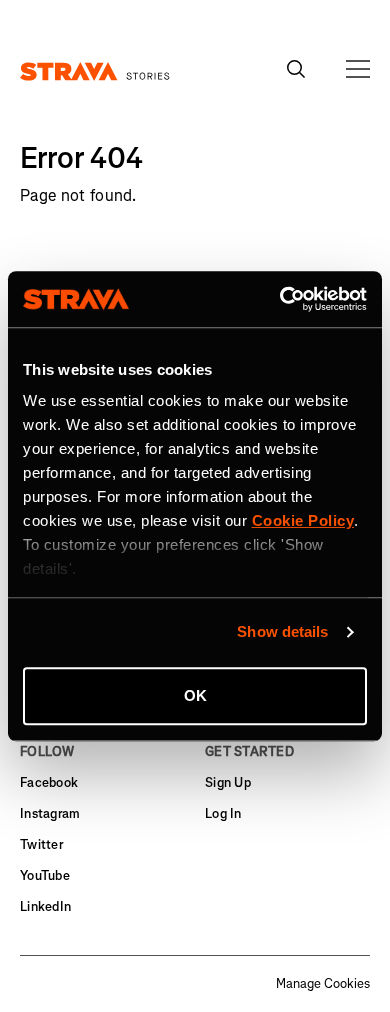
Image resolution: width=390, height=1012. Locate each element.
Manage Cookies (323, 984)
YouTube (45, 875)
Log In (223, 813)
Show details (282, 631)
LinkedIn (45, 906)
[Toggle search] (296, 69)
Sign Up (228, 782)
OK (195, 695)
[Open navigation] (358, 69)
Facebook (49, 782)
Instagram (50, 813)
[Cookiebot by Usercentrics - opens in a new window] (280, 299)
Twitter (41, 844)
